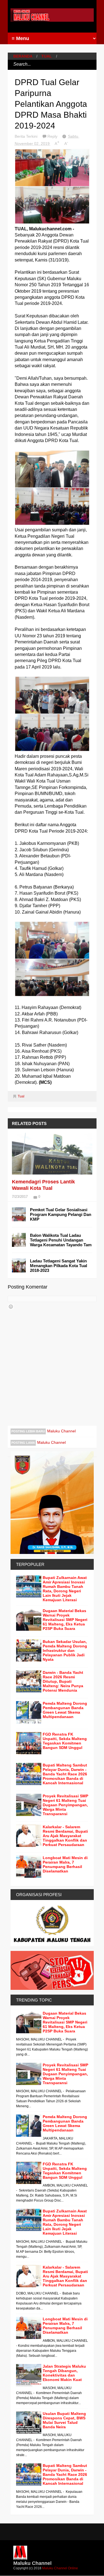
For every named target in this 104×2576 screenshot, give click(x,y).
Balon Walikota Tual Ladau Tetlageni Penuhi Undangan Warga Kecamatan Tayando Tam (61, 1240)
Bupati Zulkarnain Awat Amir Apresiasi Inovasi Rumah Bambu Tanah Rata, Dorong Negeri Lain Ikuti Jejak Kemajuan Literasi (65, 1589)
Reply (53, 136)
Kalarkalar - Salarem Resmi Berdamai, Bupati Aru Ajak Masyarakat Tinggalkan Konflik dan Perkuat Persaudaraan (65, 1836)
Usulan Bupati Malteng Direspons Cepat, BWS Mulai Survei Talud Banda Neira (64, 2420)
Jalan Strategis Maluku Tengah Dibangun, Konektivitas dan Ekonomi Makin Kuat (64, 2373)
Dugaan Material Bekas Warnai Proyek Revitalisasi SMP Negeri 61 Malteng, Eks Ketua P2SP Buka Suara (65, 1620)
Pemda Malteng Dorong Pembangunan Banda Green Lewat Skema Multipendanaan (65, 1710)
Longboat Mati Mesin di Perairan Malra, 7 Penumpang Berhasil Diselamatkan (65, 1864)
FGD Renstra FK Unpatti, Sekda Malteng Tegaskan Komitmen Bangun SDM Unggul (65, 1741)
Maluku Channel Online (60, 2568)
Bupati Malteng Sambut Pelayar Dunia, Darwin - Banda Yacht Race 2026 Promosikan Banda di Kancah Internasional (65, 1774)
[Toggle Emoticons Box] (11, 1307)
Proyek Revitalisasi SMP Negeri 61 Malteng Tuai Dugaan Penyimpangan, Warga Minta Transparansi (65, 1805)
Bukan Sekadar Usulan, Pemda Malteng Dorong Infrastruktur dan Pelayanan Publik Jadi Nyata (65, 1650)
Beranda (23, 56)
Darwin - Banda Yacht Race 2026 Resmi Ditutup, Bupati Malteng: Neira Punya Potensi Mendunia (63, 1681)
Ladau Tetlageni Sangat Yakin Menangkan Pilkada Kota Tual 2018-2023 (59, 1266)
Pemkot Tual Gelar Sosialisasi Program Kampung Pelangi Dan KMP (61, 1214)
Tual (47, 56)
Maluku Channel (61, 1431)
